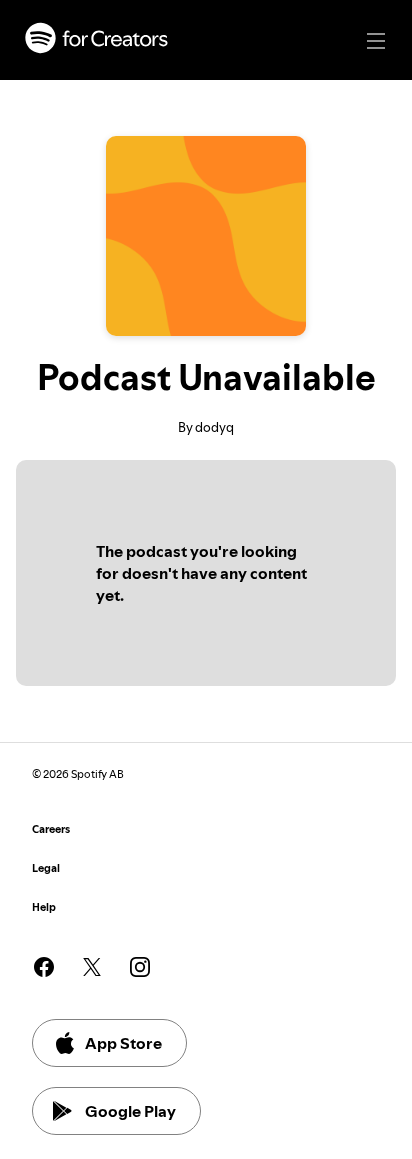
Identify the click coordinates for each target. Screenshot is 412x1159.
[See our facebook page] (44, 967)
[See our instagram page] (140, 967)
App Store (123, 1043)
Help (44, 907)
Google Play (130, 1111)
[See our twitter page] (92, 967)
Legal (46, 868)
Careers (51, 829)
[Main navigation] (376, 41)
